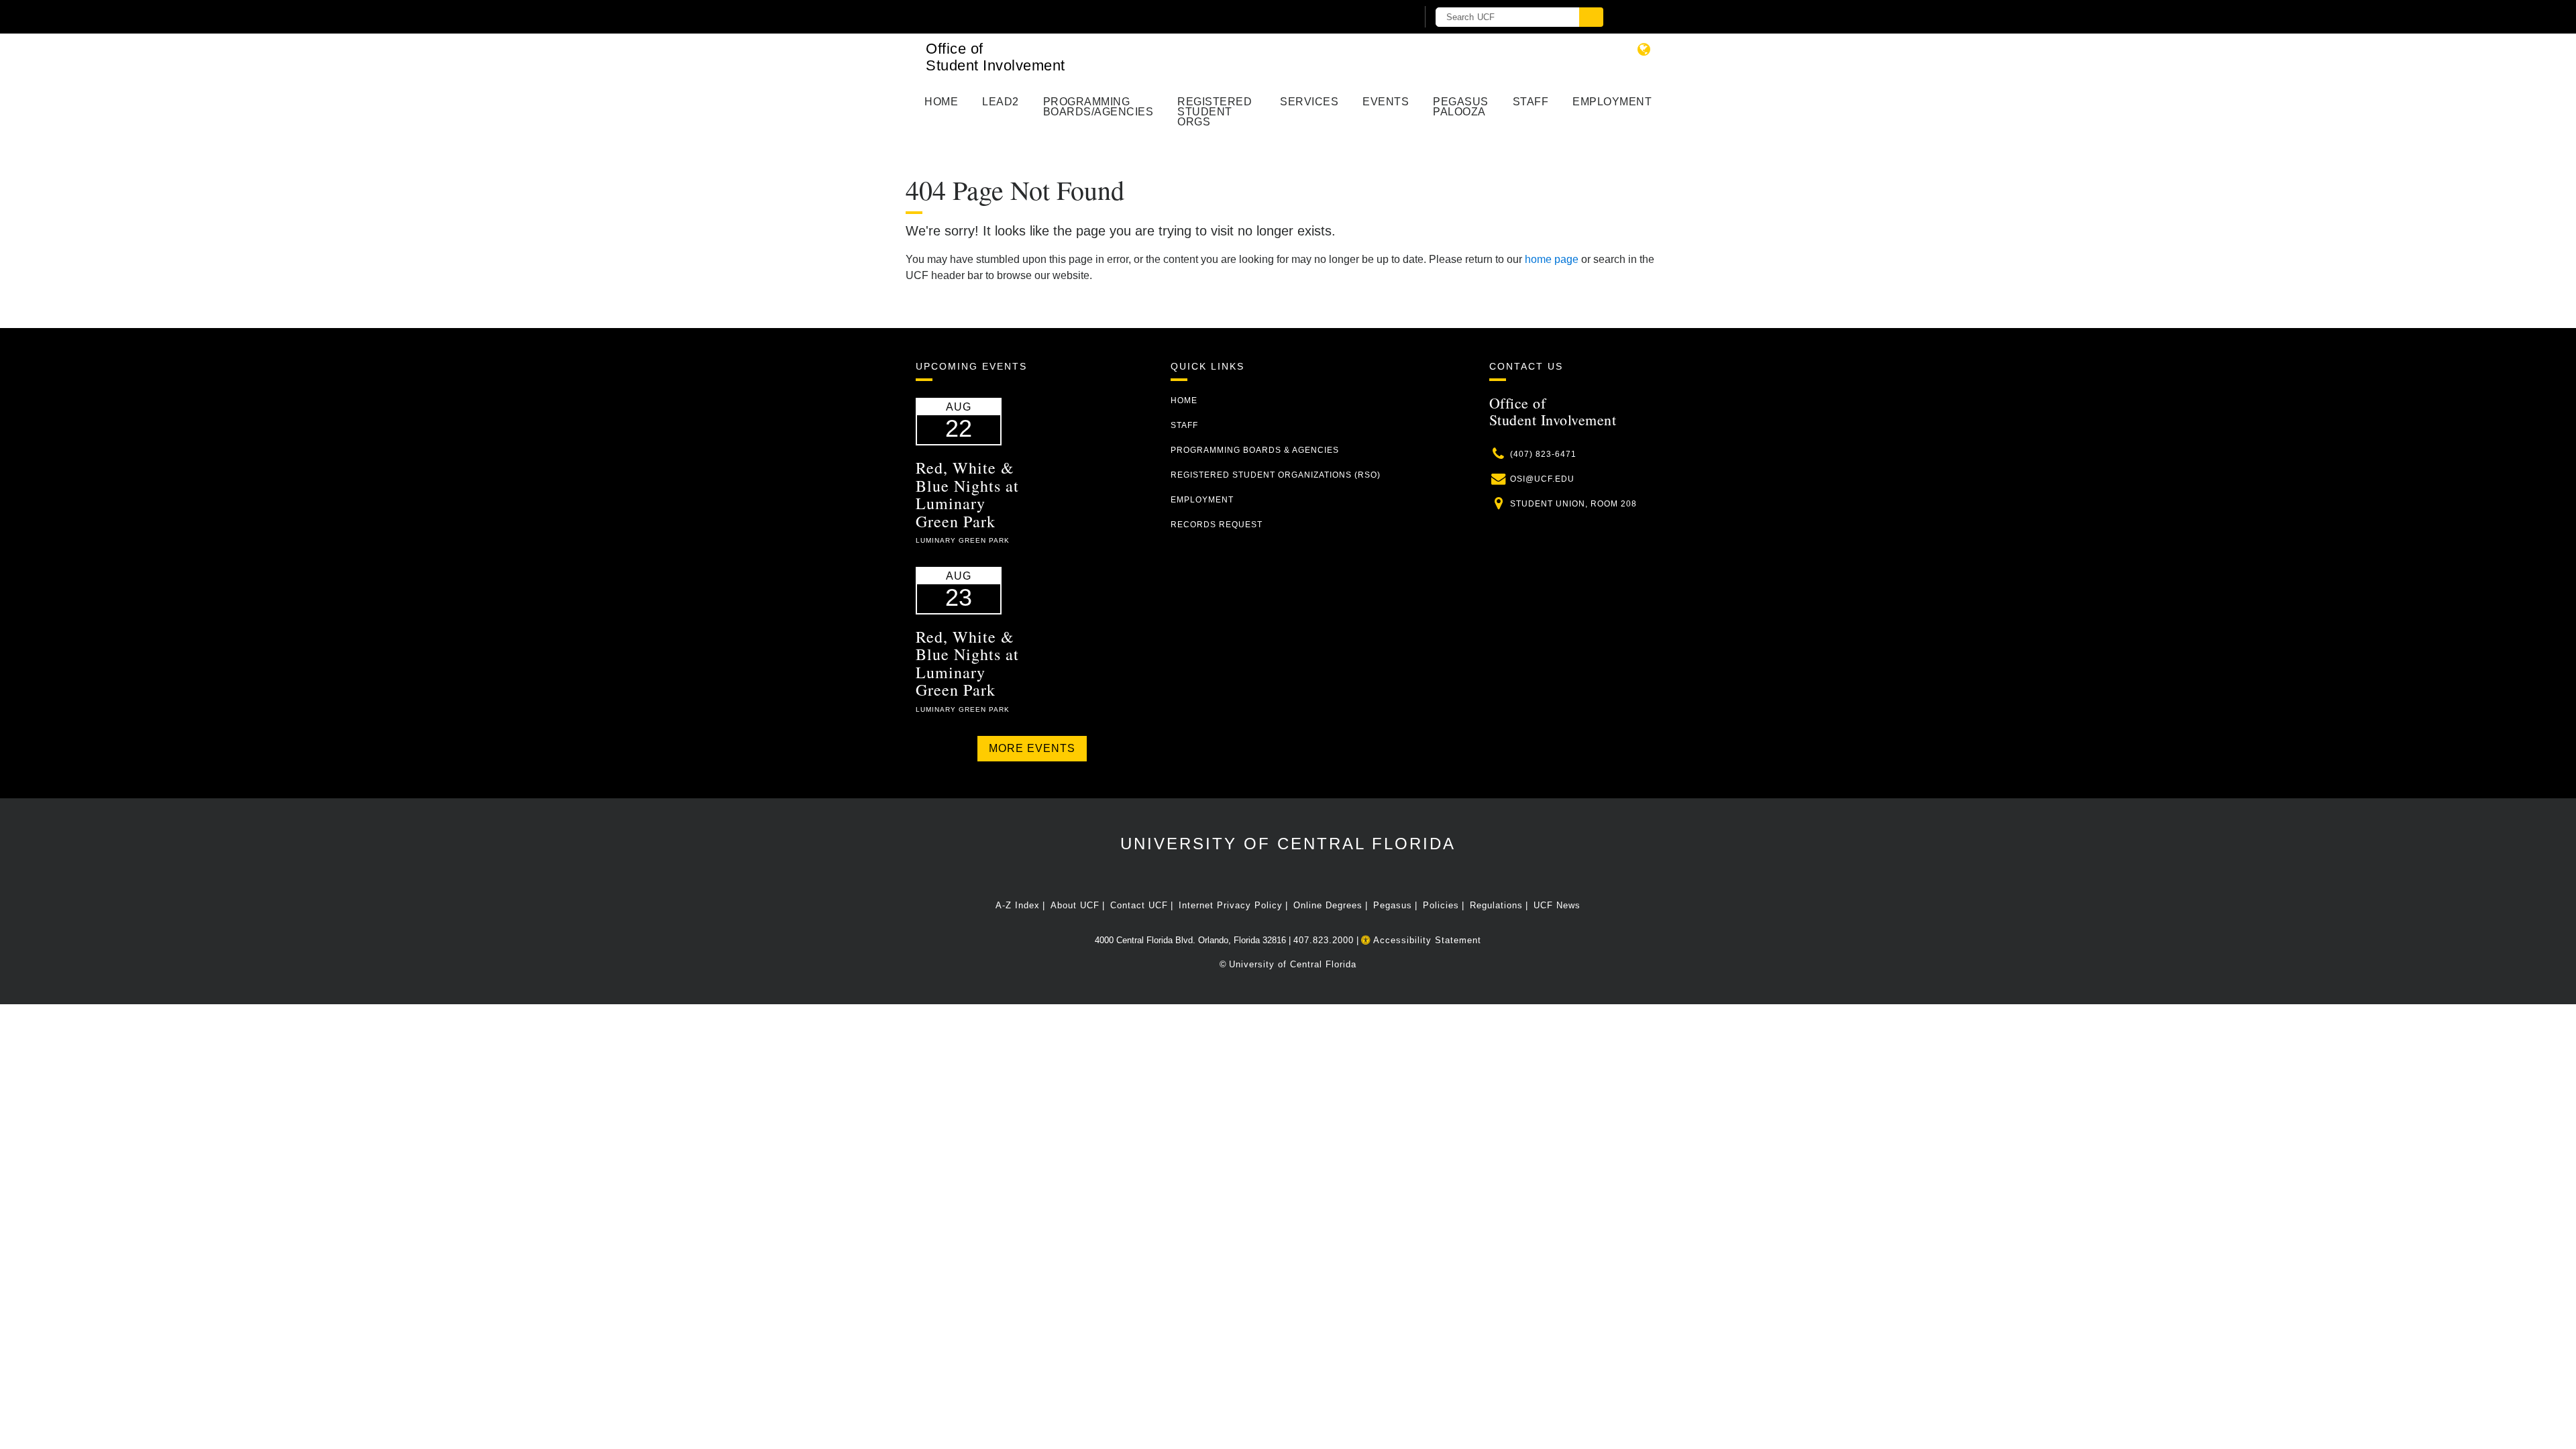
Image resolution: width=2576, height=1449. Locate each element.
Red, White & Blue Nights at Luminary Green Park (967, 494)
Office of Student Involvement (996, 57)
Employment (1612, 102)
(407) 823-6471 (1543, 454)
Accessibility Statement (1426, 940)
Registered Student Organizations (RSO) (1276, 475)
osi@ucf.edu (1542, 479)
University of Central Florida (1288, 844)
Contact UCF (1139, 905)
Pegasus (1393, 905)
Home (941, 102)
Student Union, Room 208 (1573, 504)
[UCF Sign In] (1374, 17)
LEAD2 (1001, 102)
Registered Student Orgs (1215, 112)
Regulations (1496, 905)
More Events (1032, 748)
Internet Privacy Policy (1231, 905)
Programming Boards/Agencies (1098, 107)
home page (1552, 259)
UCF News (1557, 905)
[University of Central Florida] (1072, 16)
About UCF (1075, 905)
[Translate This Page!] (1644, 49)
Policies (1441, 905)
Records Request (1217, 525)
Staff (1531, 102)
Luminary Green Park (963, 540)
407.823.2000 (1324, 940)
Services (1309, 102)
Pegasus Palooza (1461, 107)
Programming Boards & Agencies (1255, 450)
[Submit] (1591, 17)
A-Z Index (1018, 905)
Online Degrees (1328, 905)
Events (1386, 102)
